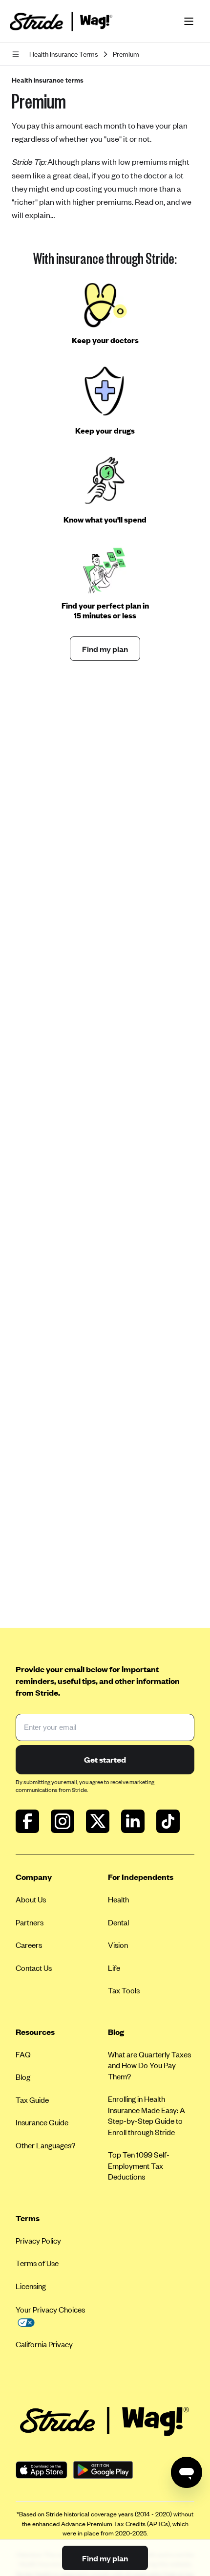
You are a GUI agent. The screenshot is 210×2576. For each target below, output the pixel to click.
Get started (105, 1759)
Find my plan (105, 649)
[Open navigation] (18, 54)
